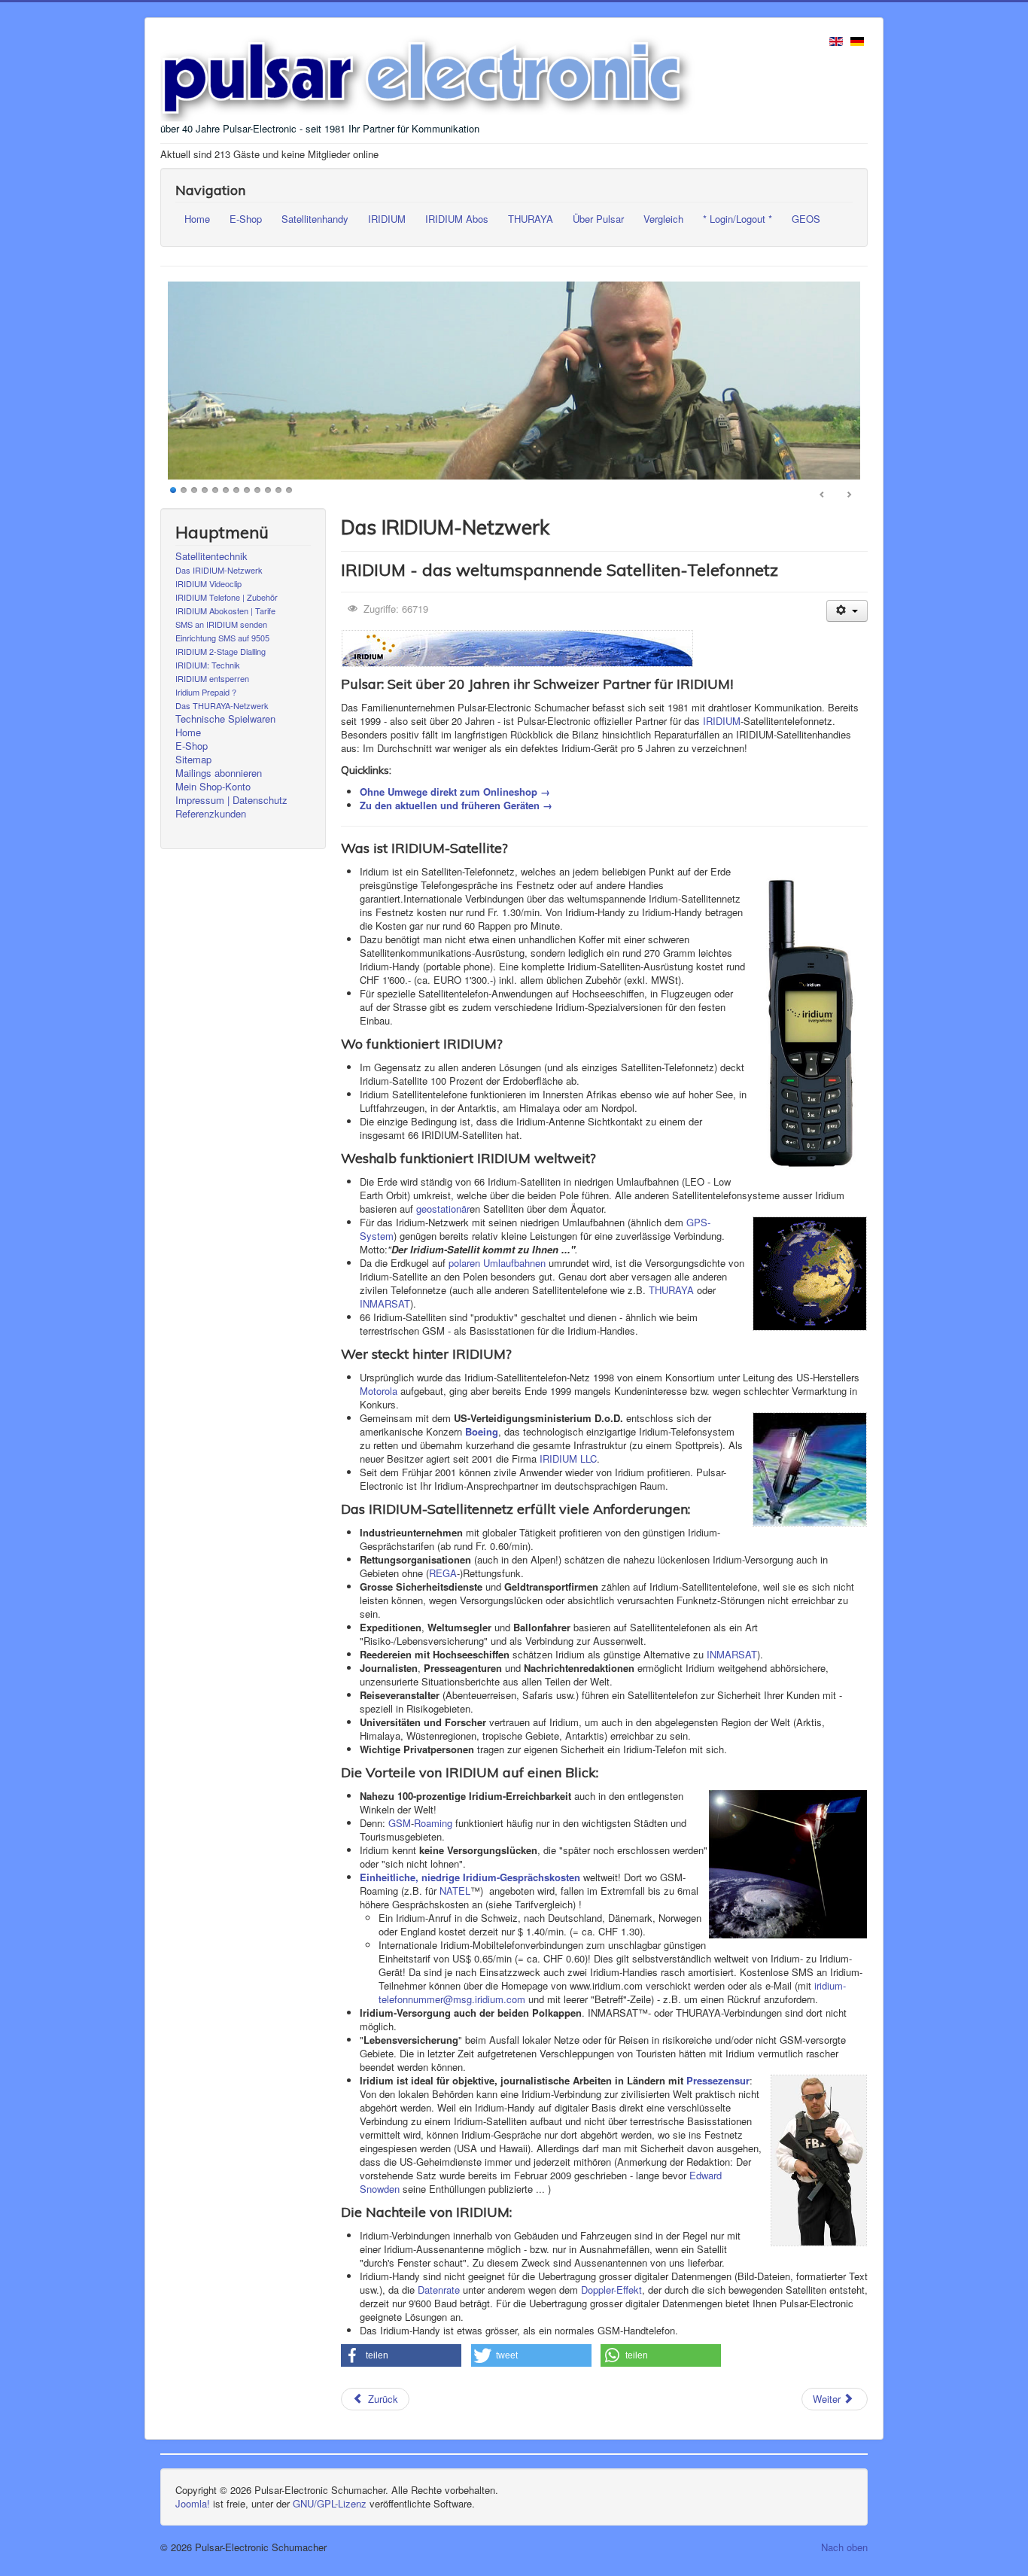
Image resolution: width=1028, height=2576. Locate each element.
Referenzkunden (211, 814)
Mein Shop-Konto (213, 787)
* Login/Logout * (738, 219)
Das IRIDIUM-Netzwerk (219, 570)
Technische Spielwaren (225, 719)
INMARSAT (385, 1303)
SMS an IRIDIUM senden (221, 624)
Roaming (433, 1823)
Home (197, 219)
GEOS (806, 219)
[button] (401, 2355)
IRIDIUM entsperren (212, 678)
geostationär (443, 1209)
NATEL (455, 1891)
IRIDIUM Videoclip (208, 583)
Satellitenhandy (315, 219)
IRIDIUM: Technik (208, 665)
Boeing (482, 1431)
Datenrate (439, 2290)
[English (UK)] (836, 40)
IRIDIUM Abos (457, 219)
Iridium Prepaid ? (206, 692)
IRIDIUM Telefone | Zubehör (227, 597)
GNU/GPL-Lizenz (330, 2503)
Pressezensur (718, 2080)
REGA (443, 1573)
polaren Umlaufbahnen (497, 1263)
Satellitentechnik (211, 556)
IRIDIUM (387, 219)
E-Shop (246, 219)
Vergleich (663, 219)
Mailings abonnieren (219, 773)
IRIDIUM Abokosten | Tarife (225, 611)
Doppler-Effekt (611, 2290)
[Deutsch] (857, 40)
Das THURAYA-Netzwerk (222, 705)
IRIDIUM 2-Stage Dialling (221, 651)
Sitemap (193, 760)
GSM (400, 1823)
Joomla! (193, 2503)
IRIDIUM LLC (568, 1459)
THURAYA (531, 219)
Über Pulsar (598, 219)
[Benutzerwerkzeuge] (847, 611)
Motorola (379, 1391)
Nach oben (844, 2547)
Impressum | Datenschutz (231, 800)
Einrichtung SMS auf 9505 (222, 638)
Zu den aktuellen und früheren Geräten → (456, 805)
